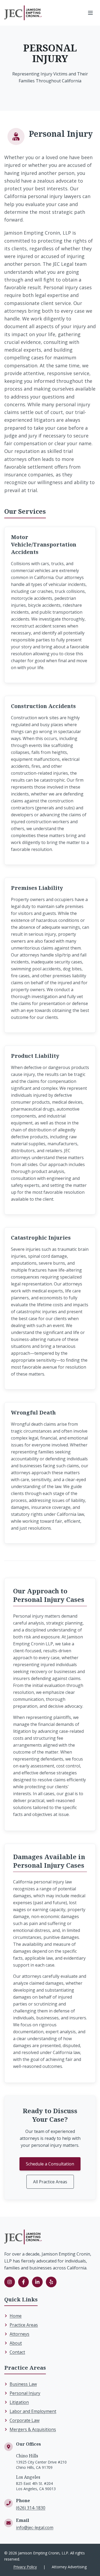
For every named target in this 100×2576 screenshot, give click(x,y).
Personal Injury (25, 2393)
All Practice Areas (50, 2182)
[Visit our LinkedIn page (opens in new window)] (37, 2282)
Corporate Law (25, 2420)
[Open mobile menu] (90, 13)
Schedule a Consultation (50, 2164)
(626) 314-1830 (31, 2508)
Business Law (23, 2384)
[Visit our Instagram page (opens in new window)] (10, 2282)
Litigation (19, 2402)
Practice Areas (24, 2325)
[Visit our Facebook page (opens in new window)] (23, 2282)
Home (16, 2316)
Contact (17, 2352)
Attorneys (19, 2334)
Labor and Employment (33, 2411)
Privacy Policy (25, 2567)
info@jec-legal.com (35, 2527)
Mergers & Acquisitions (33, 2429)
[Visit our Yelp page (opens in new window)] (51, 2282)
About (16, 2343)
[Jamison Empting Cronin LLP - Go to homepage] (23, 13)
